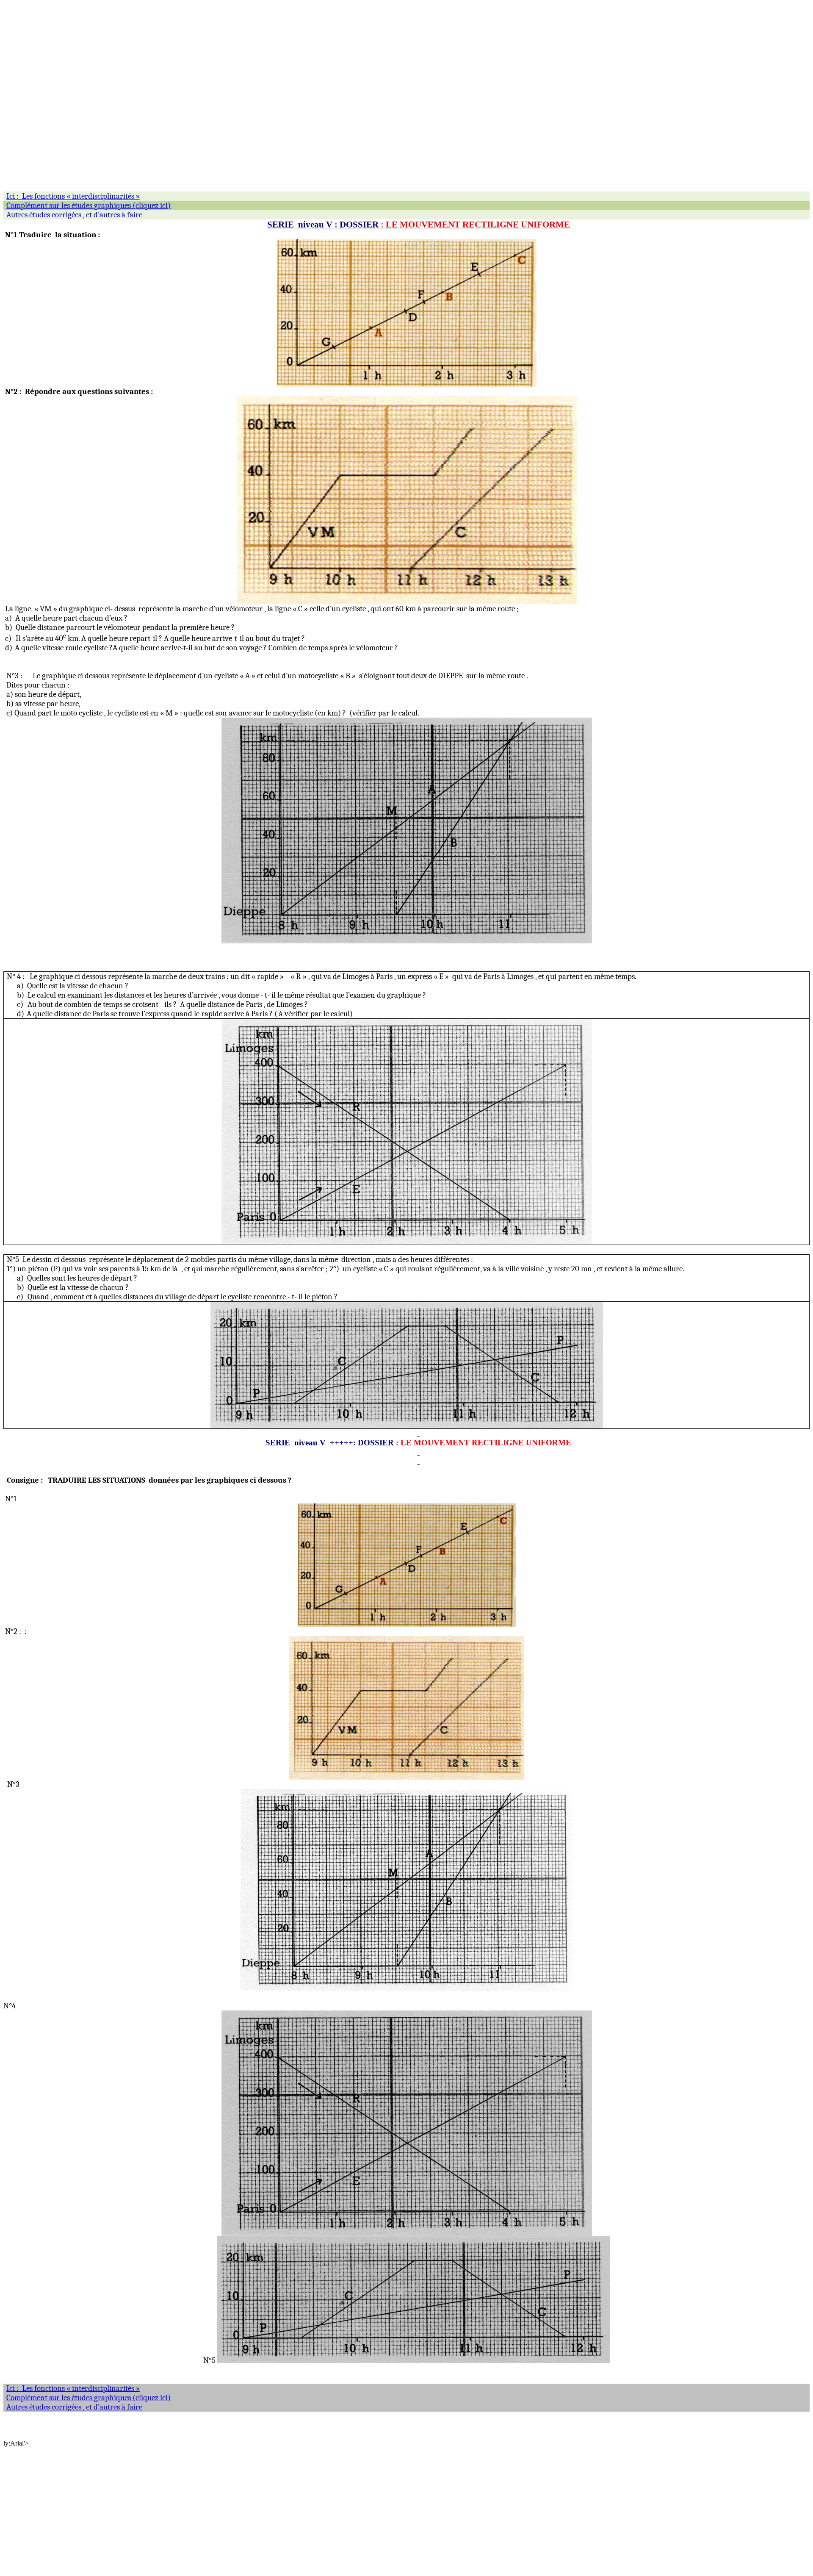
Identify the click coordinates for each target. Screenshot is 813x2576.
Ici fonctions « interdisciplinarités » (73, 2388)
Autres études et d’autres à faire (74, 2407)
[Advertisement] (257, 63)
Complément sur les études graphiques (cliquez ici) (88, 2398)
